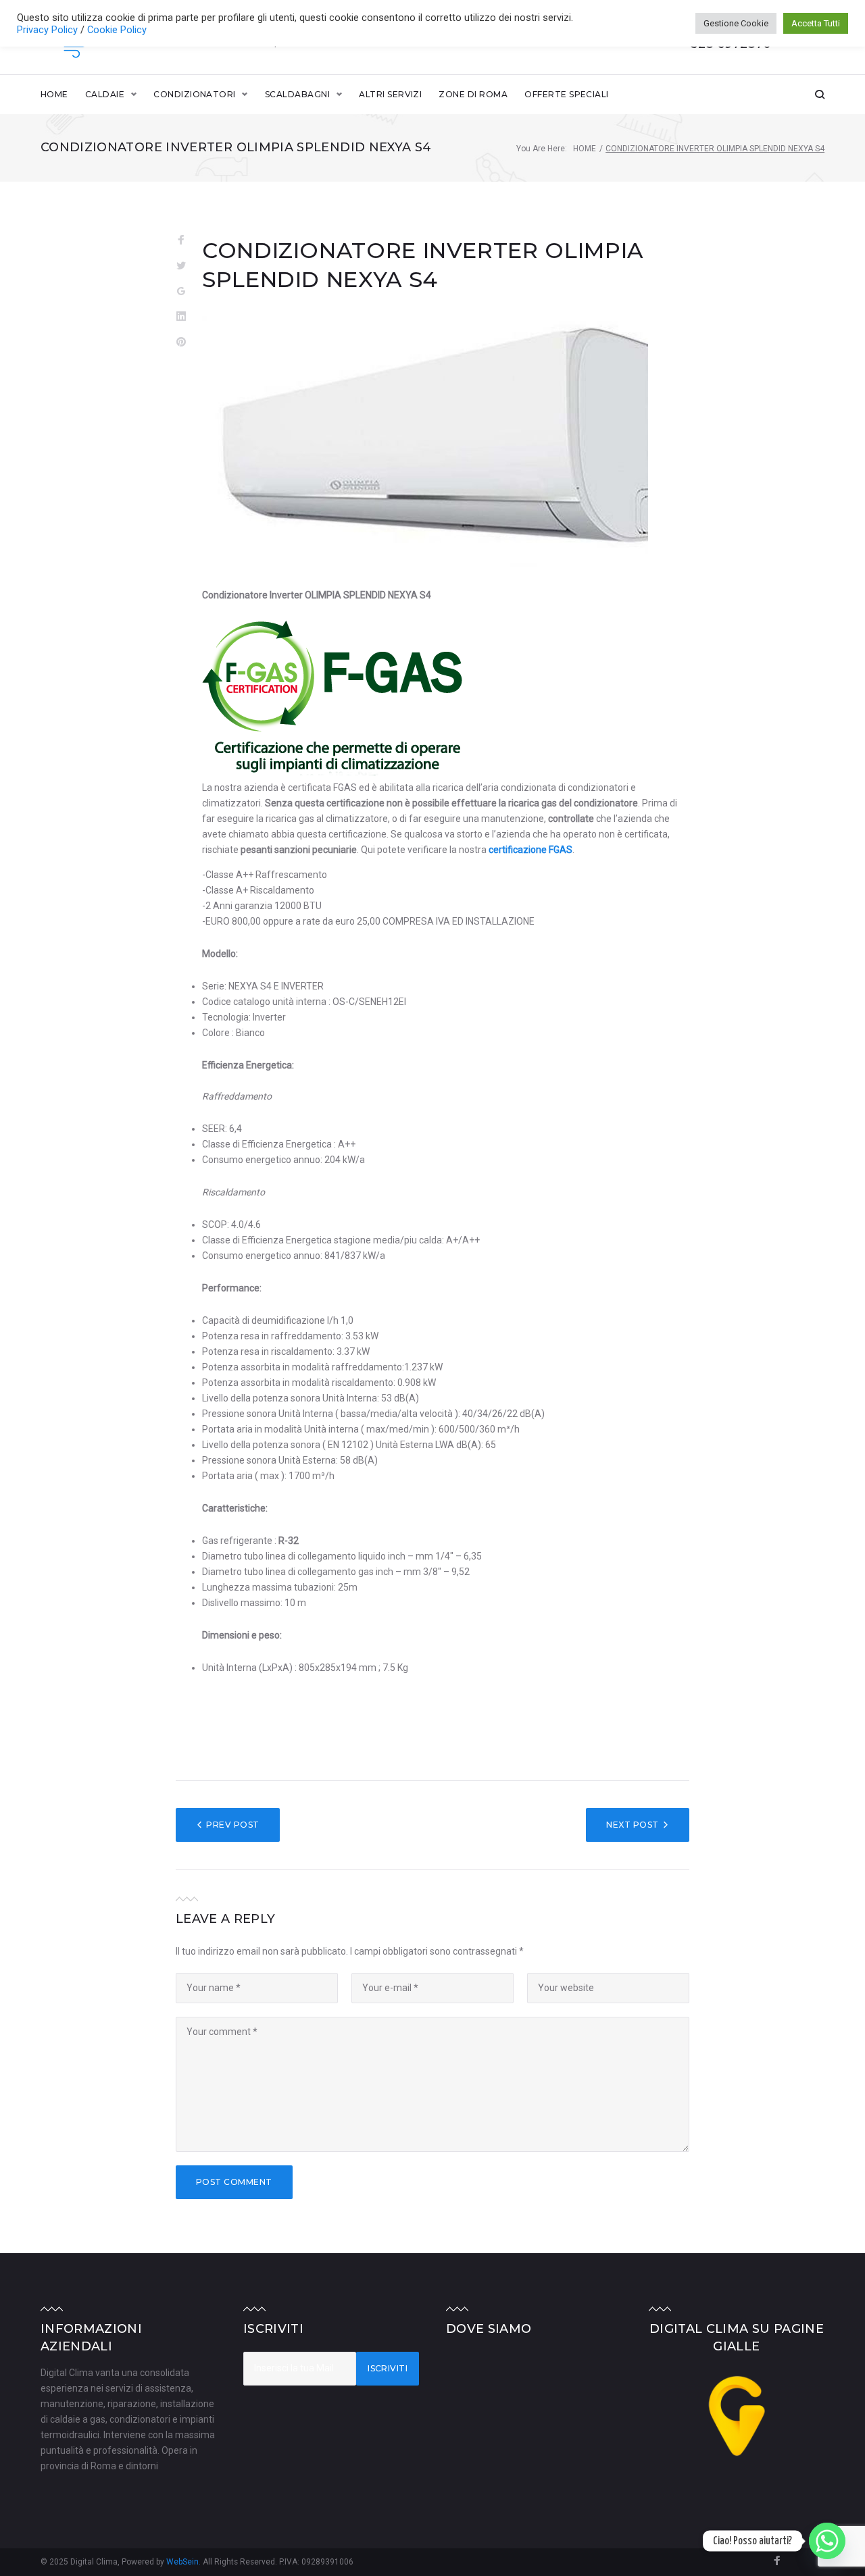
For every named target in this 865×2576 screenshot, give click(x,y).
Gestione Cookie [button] (736, 23)
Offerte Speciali (567, 94)
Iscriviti (388, 2368)
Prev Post (232, 1825)
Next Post (632, 1825)
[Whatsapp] (827, 2541)
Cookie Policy (117, 30)
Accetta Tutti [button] (816, 23)
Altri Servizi (390, 94)
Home (54, 94)
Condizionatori (195, 94)
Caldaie (105, 94)
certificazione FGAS (530, 850)
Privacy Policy (49, 30)
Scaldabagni (297, 94)
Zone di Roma (473, 94)
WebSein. (184, 2562)
